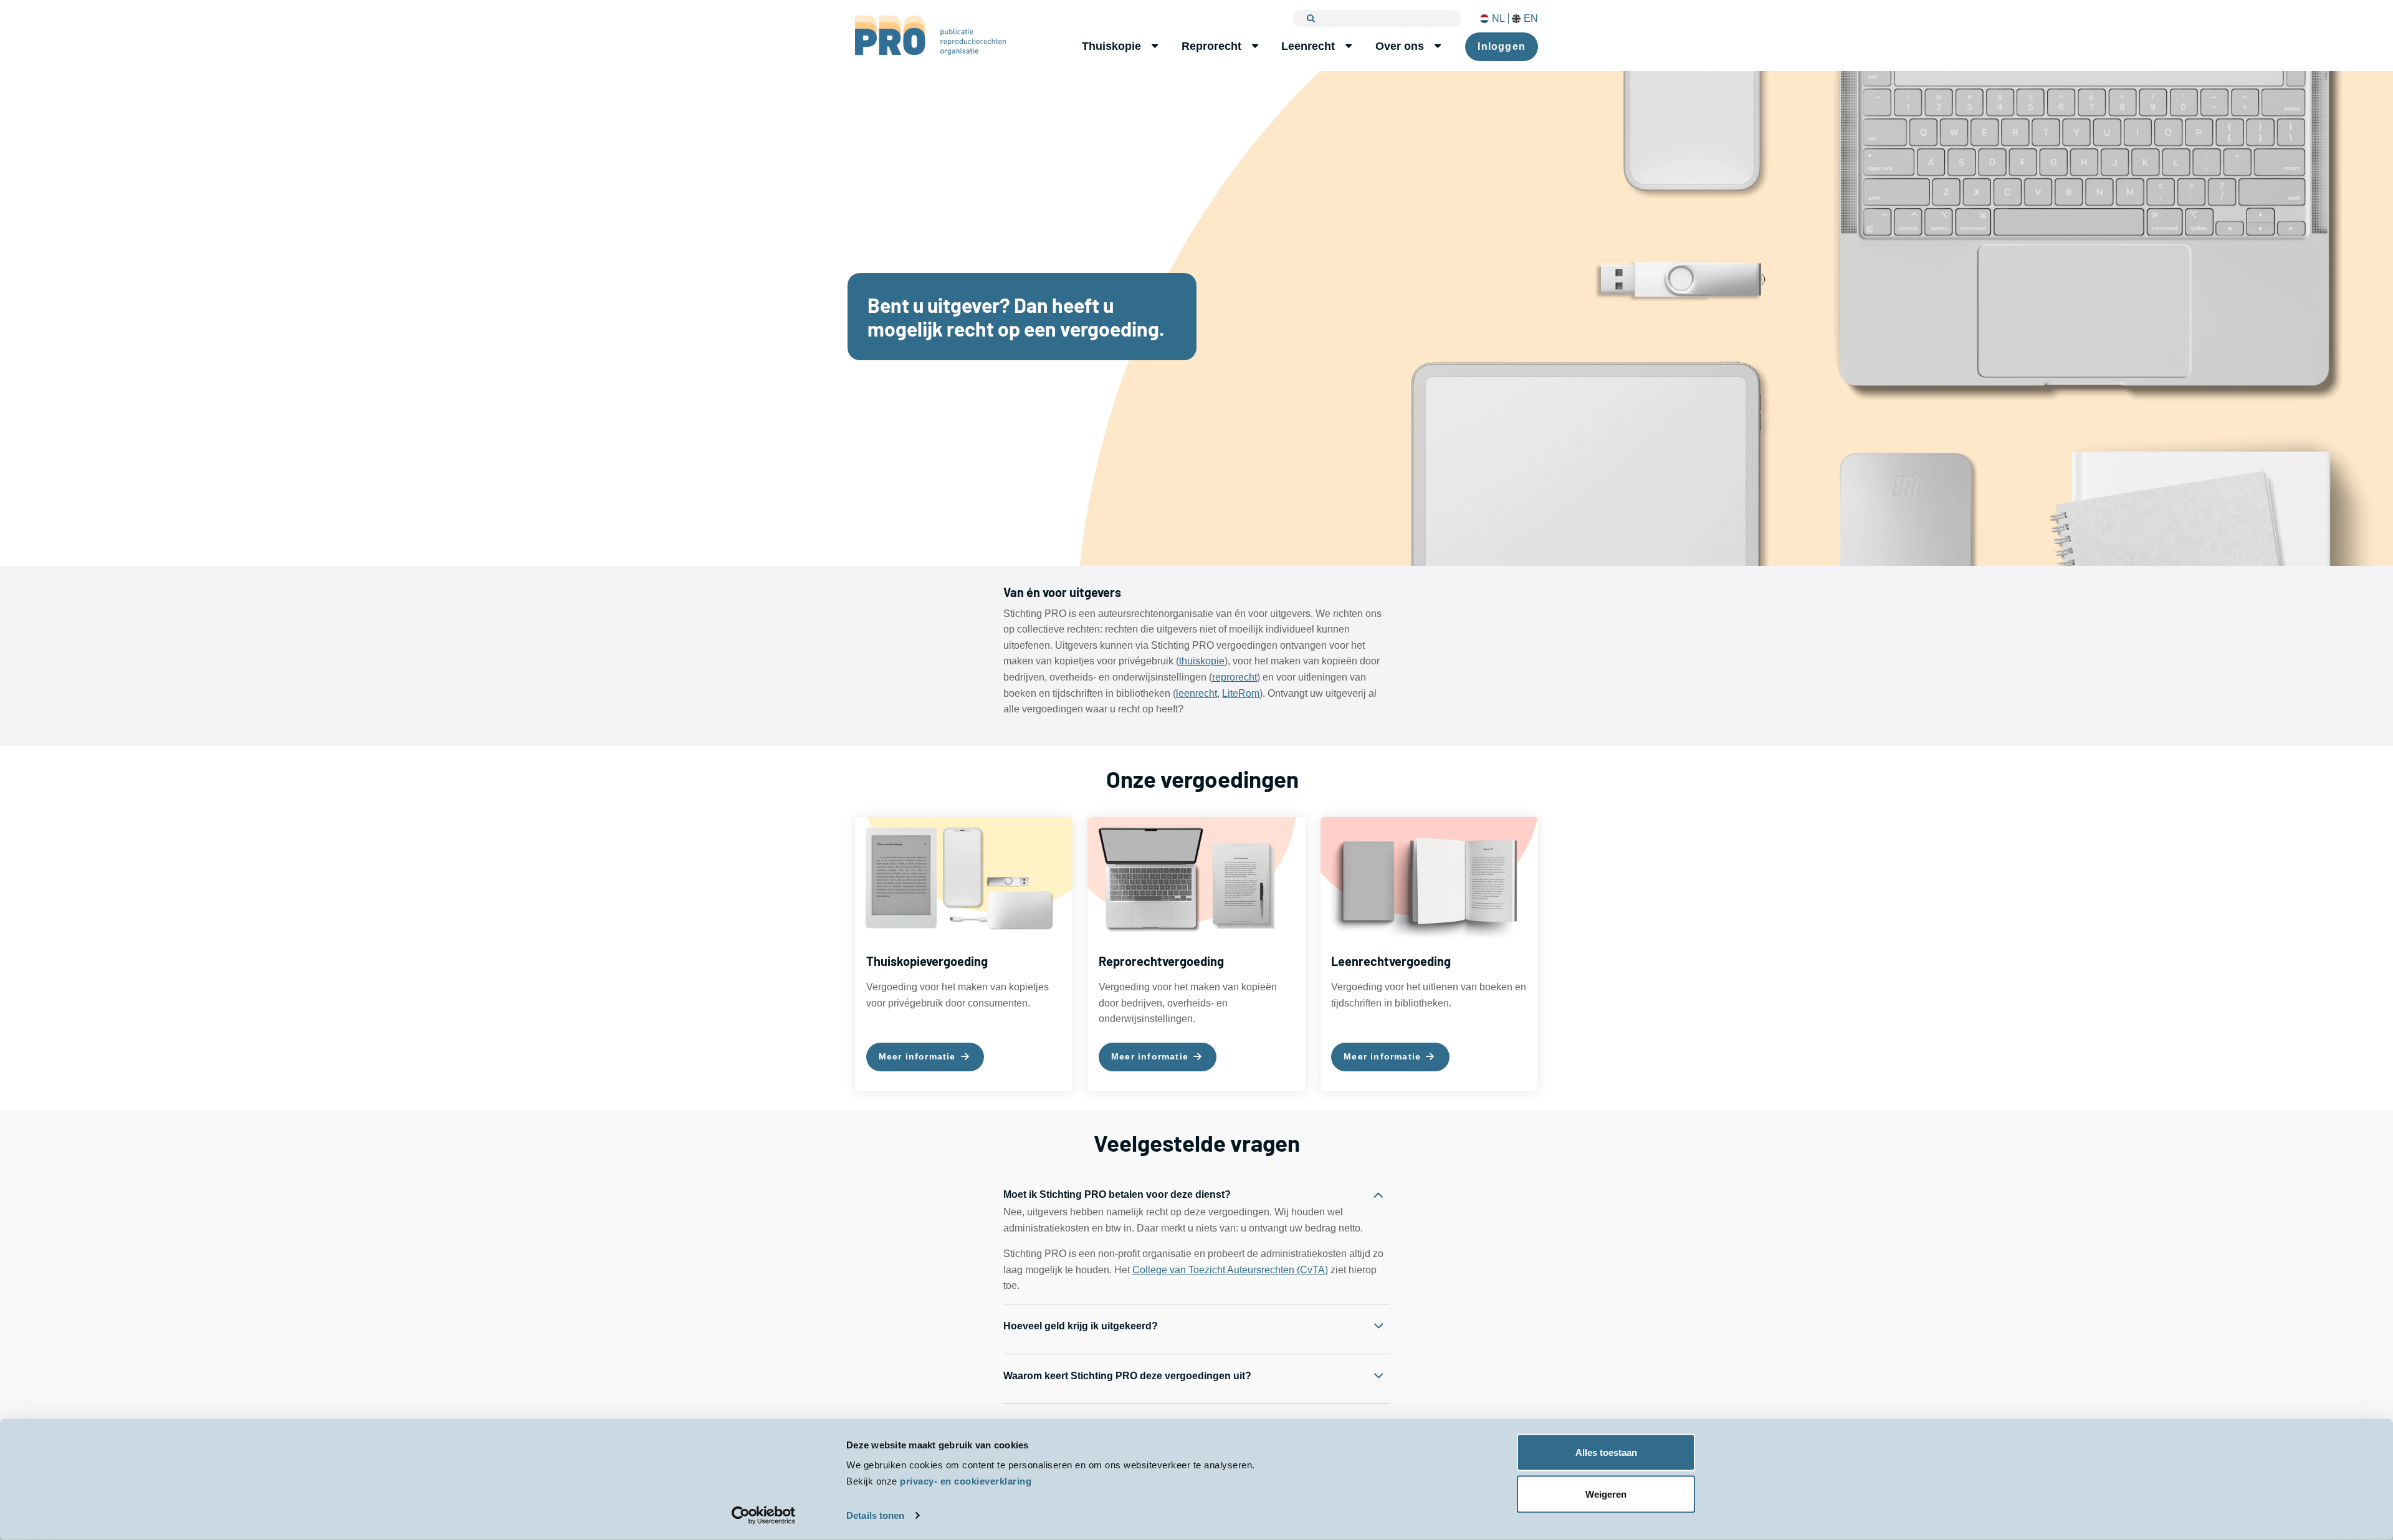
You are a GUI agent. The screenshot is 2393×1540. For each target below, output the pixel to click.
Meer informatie (919, 1056)
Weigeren (1606, 1494)
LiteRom (1241, 693)
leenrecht (1196, 693)
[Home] (931, 35)
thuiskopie (1202, 661)
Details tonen (875, 1515)
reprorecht (1235, 677)
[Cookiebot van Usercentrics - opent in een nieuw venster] (764, 1516)
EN (1531, 19)
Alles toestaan (1606, 1452)
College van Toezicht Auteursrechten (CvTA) (1230, 1270)
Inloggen (1502, 46)
